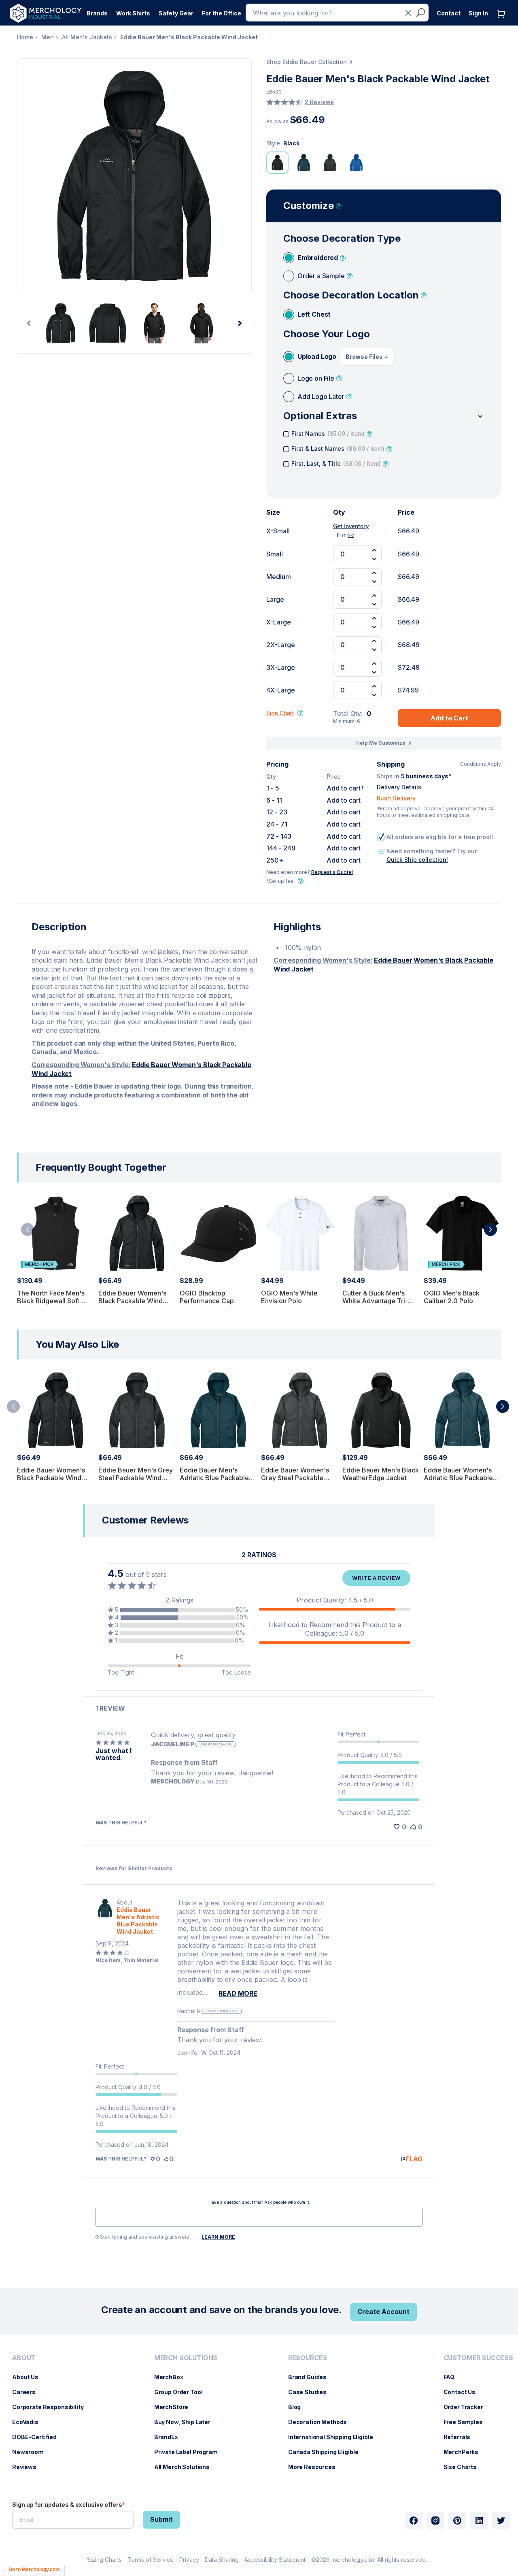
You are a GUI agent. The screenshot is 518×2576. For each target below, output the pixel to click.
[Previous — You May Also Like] (13, 1406)
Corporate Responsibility (52, 2407)
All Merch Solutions (186, 2467)
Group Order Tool (183, 2392)
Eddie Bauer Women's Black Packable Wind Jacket (132, 1301)
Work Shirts (133, 13)
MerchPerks (465, 2452)
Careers (28, 2392)
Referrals (461, 2437)
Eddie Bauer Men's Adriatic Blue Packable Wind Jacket (214, 1478)
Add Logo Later (321, 396)
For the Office (222, 13)
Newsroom (32, 2452)
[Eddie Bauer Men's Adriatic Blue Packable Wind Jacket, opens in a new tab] (105, 1917)
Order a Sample (321, 276)
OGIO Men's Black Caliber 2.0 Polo (452, 1297)
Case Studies (311, 2392)
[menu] (50, 2416)
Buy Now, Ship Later (186, 2422)
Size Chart (280, 713)
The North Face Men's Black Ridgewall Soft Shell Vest (51, 1301)
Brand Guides (311, 2377)
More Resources (316, 2467)
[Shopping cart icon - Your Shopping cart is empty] (503, 22)
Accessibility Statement (275, 2560)
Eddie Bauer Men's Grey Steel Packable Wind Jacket (136, 1478)
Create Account (383, 2312)
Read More (238, 1993)
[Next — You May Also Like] (503, 1406)
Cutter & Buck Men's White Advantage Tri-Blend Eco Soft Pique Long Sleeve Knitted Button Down (375, 1309)
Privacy (189, 2560)
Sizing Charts (104, 2560)
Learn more (218, 2237)
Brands (97, 13)
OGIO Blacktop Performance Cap (207, 1297)
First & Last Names (338, 449)
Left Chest (314, 314)
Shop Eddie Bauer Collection (307, 62)
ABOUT (24, 2358)
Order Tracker (467, 2407)
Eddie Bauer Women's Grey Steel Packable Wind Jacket (295, 1478)
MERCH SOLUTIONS (186, 2358)
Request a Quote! (332, 872)
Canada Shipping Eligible (327, 2452)
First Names (328, 434)
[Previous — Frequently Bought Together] (28, 1229)
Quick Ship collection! (417, 860)
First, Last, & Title (336, 463)
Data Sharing (222, 2560)
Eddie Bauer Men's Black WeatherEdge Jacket (381, 1474)
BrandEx (170, 2437)
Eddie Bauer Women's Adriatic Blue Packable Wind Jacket (458, 1478)
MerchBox (173, 2377)
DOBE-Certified (38, 2437)
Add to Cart (449, 718)
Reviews (28, 2467)
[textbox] (259, 2217)
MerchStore (175, 2407)
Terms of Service (151, 2560)
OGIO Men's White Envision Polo (289, 1297)
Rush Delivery (396, 798)
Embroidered (318, 258)
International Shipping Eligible (335, 2437)
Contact (449, 13)
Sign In (478, 13)
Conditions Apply (481, 764)
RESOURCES (308, 2358)
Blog (298, 2407)
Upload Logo (317, 356)
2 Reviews (319, 102)
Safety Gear (176, 13)
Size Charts (464, 2467)
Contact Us (464, 2392)
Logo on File (316, 378)
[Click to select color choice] (277, 163)
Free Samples (467, 2422)
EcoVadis (29, 2422)
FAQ (453, 2377)
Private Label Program (190, 2452)
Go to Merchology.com (34, 2570)
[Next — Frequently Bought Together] (490, 1229)
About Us (29, 2377)
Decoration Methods (322, 2422)
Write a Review (376, 1578)
